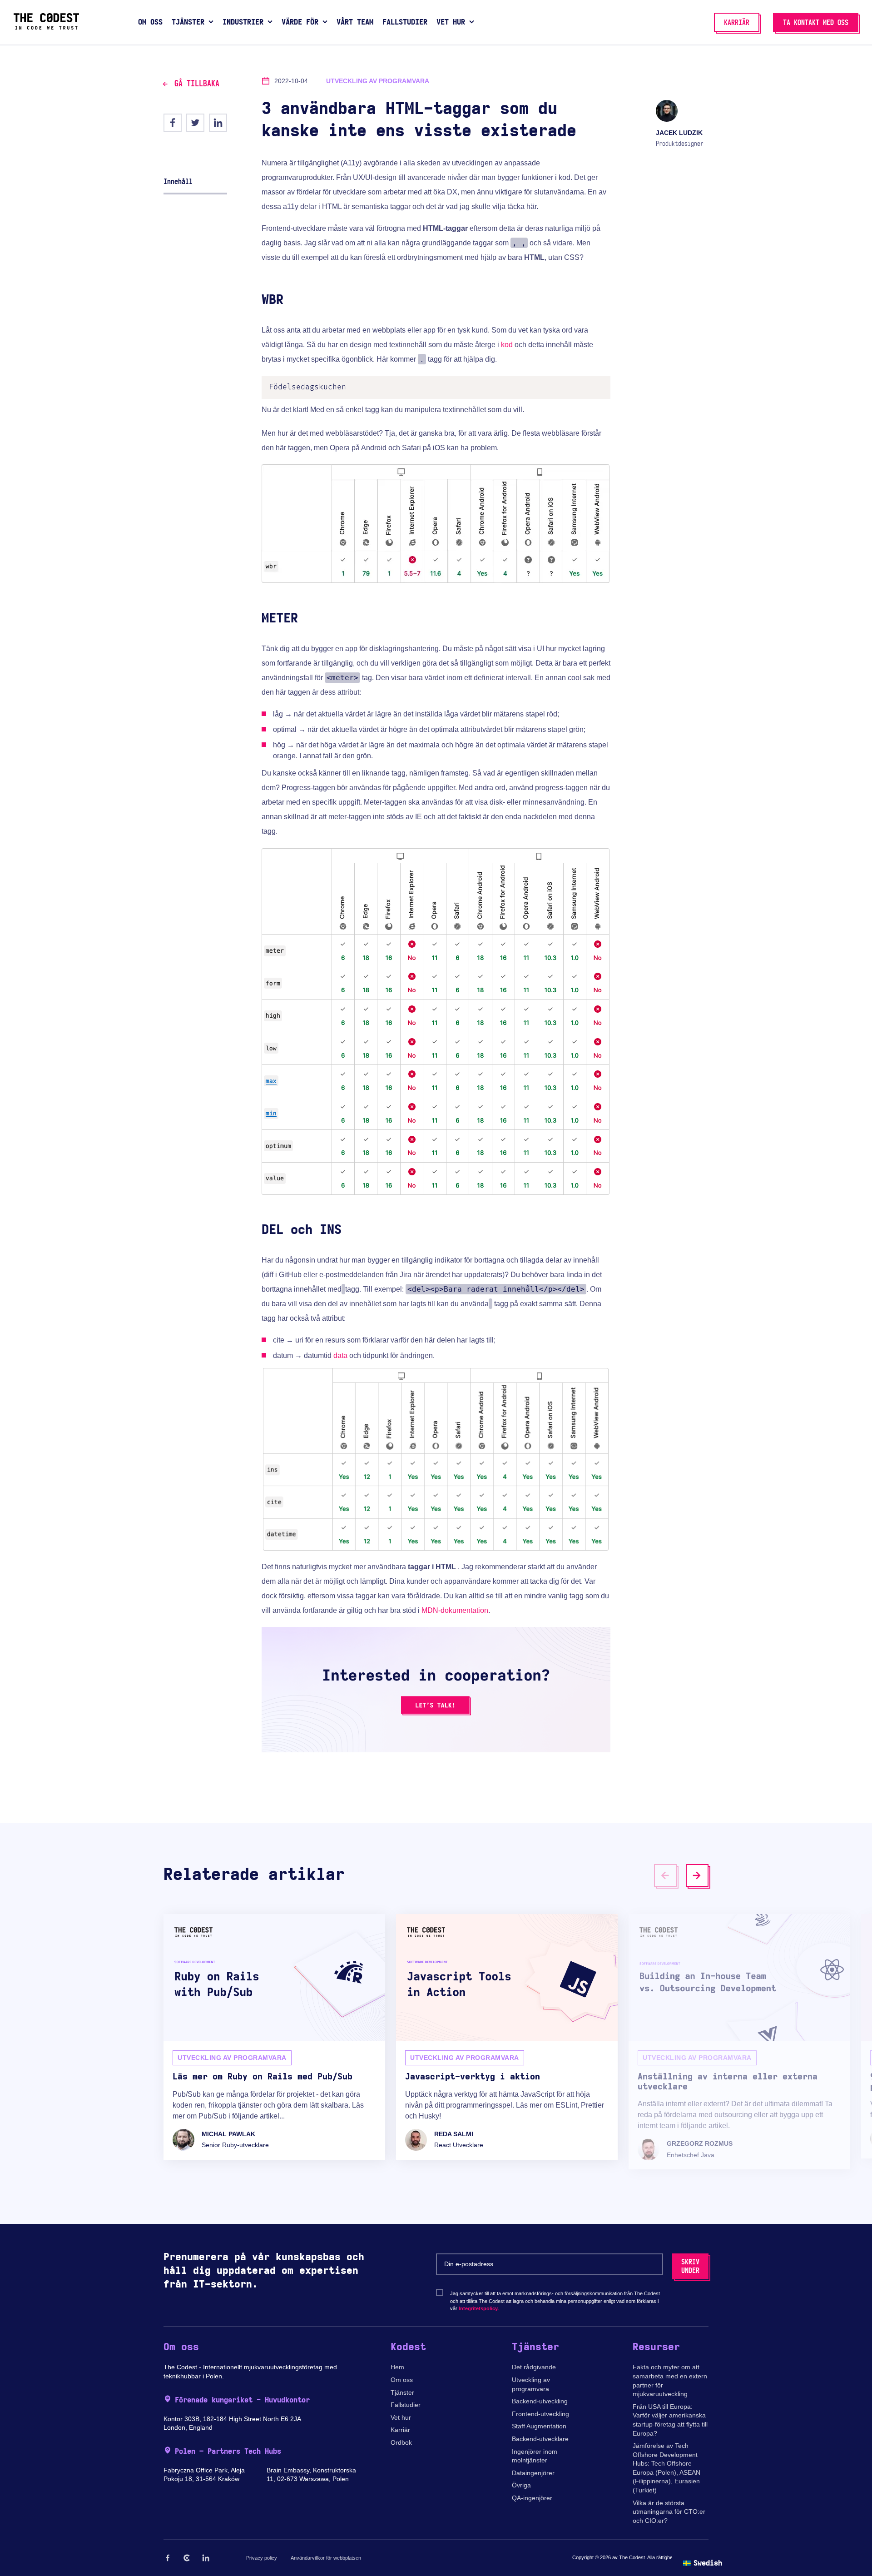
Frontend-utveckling (540, 2414)
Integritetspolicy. (479, 2308)
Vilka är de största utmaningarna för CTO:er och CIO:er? (669, 2512)
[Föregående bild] (665, 1875)
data (340, 1355)
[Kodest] (46, 27)
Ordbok (401, 2442)
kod (507, 345)
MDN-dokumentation (455, 1610)
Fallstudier (406, 2405)
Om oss (402, 2380)
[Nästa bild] (697, 1875)
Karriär (400, 2430)
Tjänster (402, 2392)
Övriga (521, 2485)
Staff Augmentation (539, 2426)
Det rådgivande (534, 2367)
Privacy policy (262, 2558)
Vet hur (401, 2417)
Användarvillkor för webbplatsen (326, 2558)
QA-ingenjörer (532, 2498)
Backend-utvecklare (540, 2439)
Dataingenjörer (533, 2473)
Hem (397, 2367)
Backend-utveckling (540, 2401)
